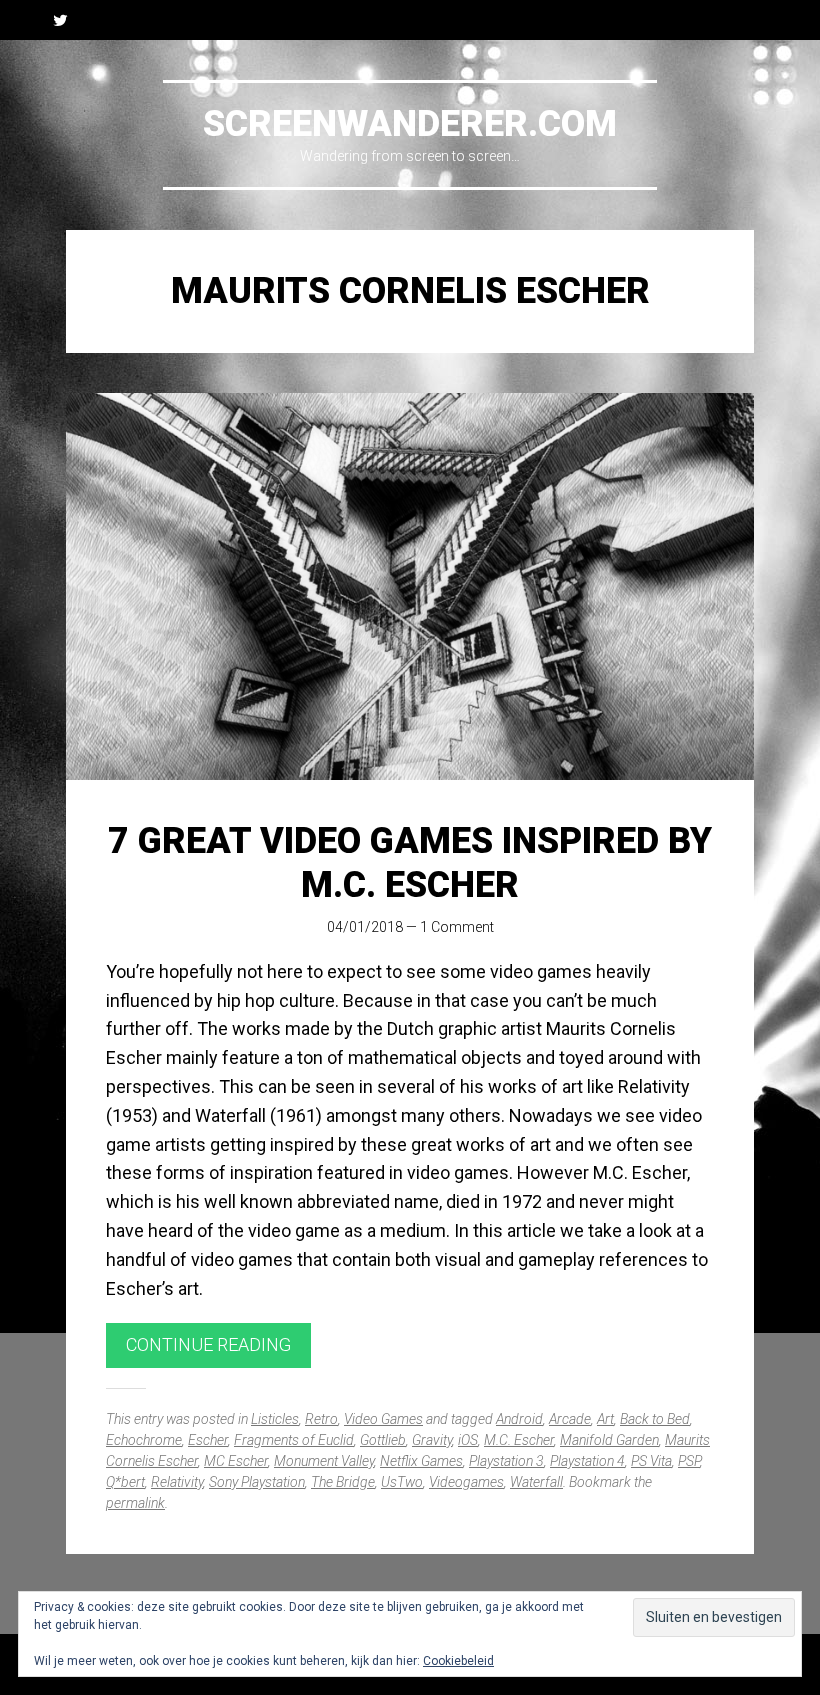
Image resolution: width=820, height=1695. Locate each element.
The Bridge (343, 1482)
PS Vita (651, 1461)
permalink (135, 1503)
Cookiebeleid (458, 1661)
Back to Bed (655, 1419)
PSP (689, 1461)
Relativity (177, 1482)
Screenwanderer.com (410, 124)
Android (519, 1419)
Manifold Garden (609, 1440)
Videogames (466, 1482)
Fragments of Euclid (294, 1440)
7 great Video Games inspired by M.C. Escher (410, 862)
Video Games (383, 1419)
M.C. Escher (519, 1440)
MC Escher (236, 1461)
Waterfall (536, 1482)
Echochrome (144, 1440)
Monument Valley (324, 1461)
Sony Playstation (257, 1482)
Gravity (432, 1440)
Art (605, 1419)
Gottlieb (383, 1440)
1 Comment (457, 927)
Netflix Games (421, 1461)
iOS (468, 1440)
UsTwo (402, 1482)
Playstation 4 (587, 1461)
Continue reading (208, 1344)
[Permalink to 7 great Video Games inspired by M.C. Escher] (410, 586)
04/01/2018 (365, 927)
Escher (208, 1440)
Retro (321, 1419)
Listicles (275, 1419)
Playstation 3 (506, 1461)
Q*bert (125, 1482)
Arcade (570, 1419)
